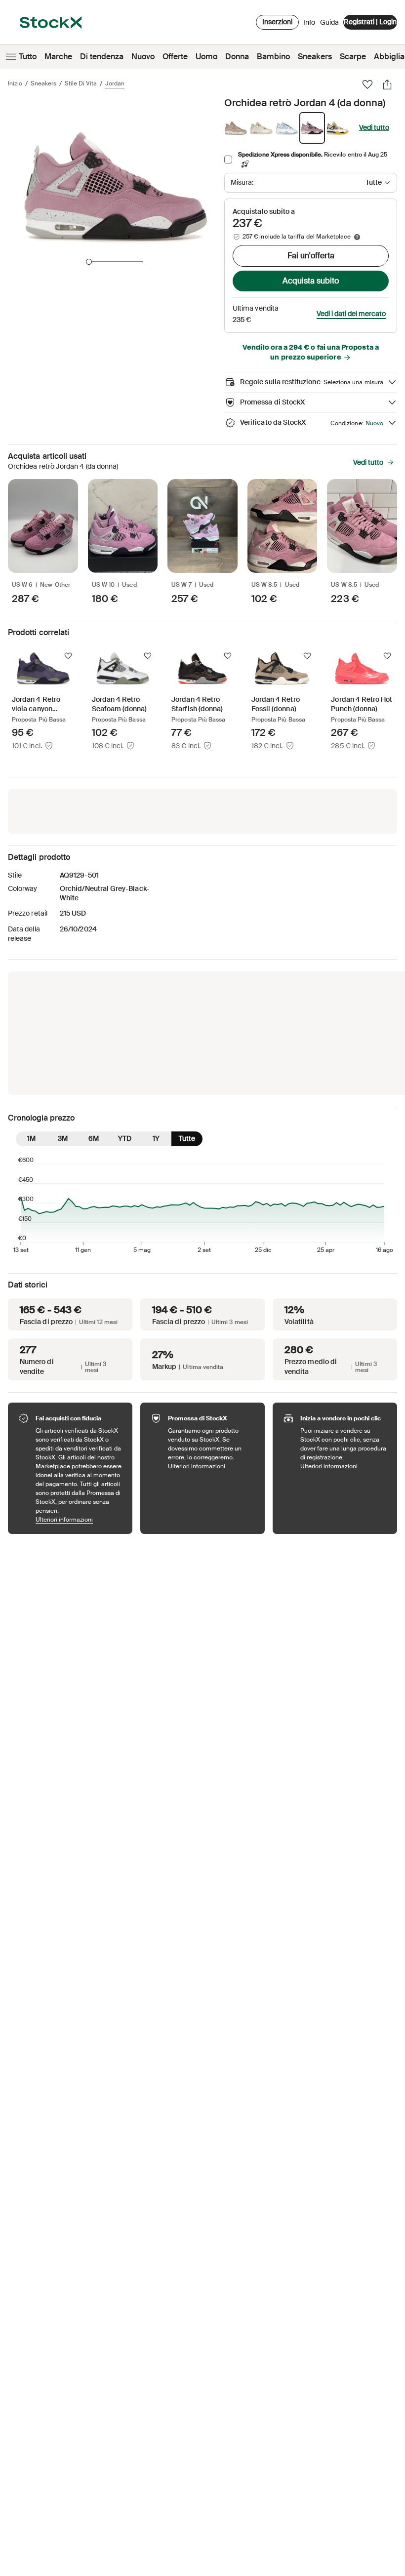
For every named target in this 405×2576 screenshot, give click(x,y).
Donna (237, 57)
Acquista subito (311, 281)
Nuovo (143, 57)
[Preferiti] (367, 84)
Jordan (115, 83)
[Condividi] (387, 84)
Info (309, 25)
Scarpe (353, 57)
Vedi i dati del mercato (351, 314)
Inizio (15, 83)
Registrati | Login (370, 22)
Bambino (273, 57)
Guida (329, 22)
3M (63, 1138)
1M (31, 1138)
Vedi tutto (374, 127)
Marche (58, 57)
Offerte (175, 57)
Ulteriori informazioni (79, 1519)
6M (94, 1138)
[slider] (89, 262)
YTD (125, 1138)
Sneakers (315, 57)
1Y (156, 1138)
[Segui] (68, 656)
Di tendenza (102, 57)
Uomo (206, 57)
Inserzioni (277, 22)
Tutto (28, 57)
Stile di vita (81, 83)
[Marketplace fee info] (357, 237)
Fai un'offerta (311, 256)
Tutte (187, 1138)
